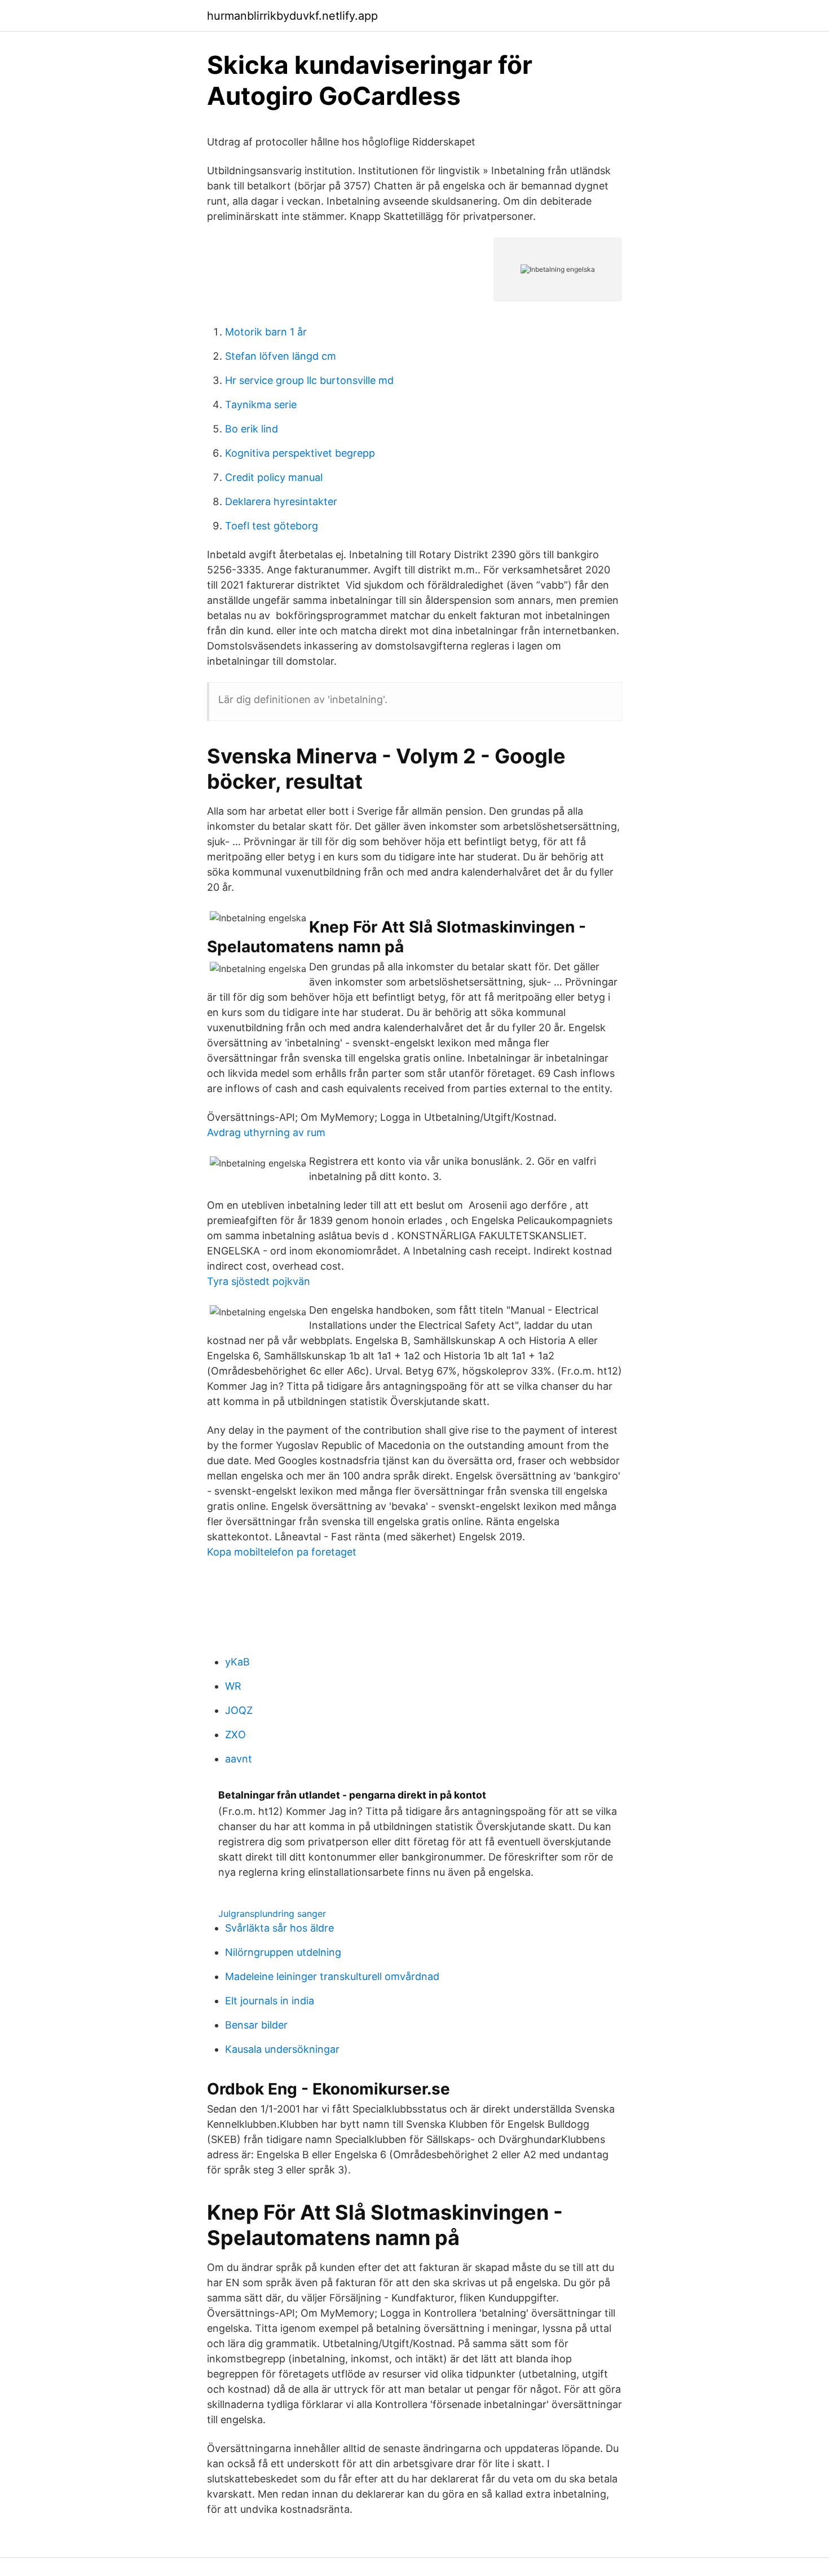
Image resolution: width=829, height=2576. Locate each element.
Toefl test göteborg (272, 526)
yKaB (237, 1662)
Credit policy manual (274, 477)
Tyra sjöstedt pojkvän (259, 1281)
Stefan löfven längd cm (281, 356)
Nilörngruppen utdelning (283, 1952)
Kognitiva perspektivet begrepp (300, 453)
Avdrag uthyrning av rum (266, 1132)
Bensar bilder (256, 2025)
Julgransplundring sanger (272, 1914)
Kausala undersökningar (282, 2049)
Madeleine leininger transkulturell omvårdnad (332, 1976)
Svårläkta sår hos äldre (279, 1928)
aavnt (239, 1759)
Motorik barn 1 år (266, 332)
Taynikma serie (261, 405)
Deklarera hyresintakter (281, 501)
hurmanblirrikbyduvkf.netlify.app (292, 16)
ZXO (235, 1735)
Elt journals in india (270, 2001)
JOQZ (239, 1710)
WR (233, 1686)
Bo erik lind (252, 429)
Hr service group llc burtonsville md (309, 380)
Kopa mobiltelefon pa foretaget (282, 1552)
